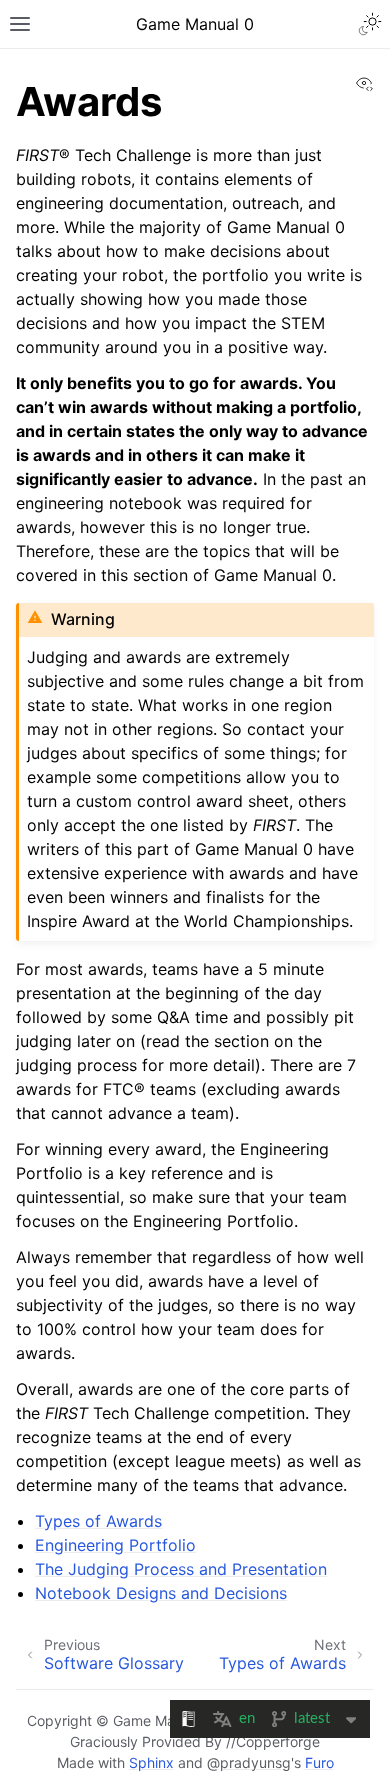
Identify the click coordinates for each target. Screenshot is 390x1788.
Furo (319, 1762)
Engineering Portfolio (115, 1545)
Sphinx (151, 1762)
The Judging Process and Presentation (181, 1569)
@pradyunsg (249, 1762)
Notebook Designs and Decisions (161, 1593)
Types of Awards (98, 1521)
